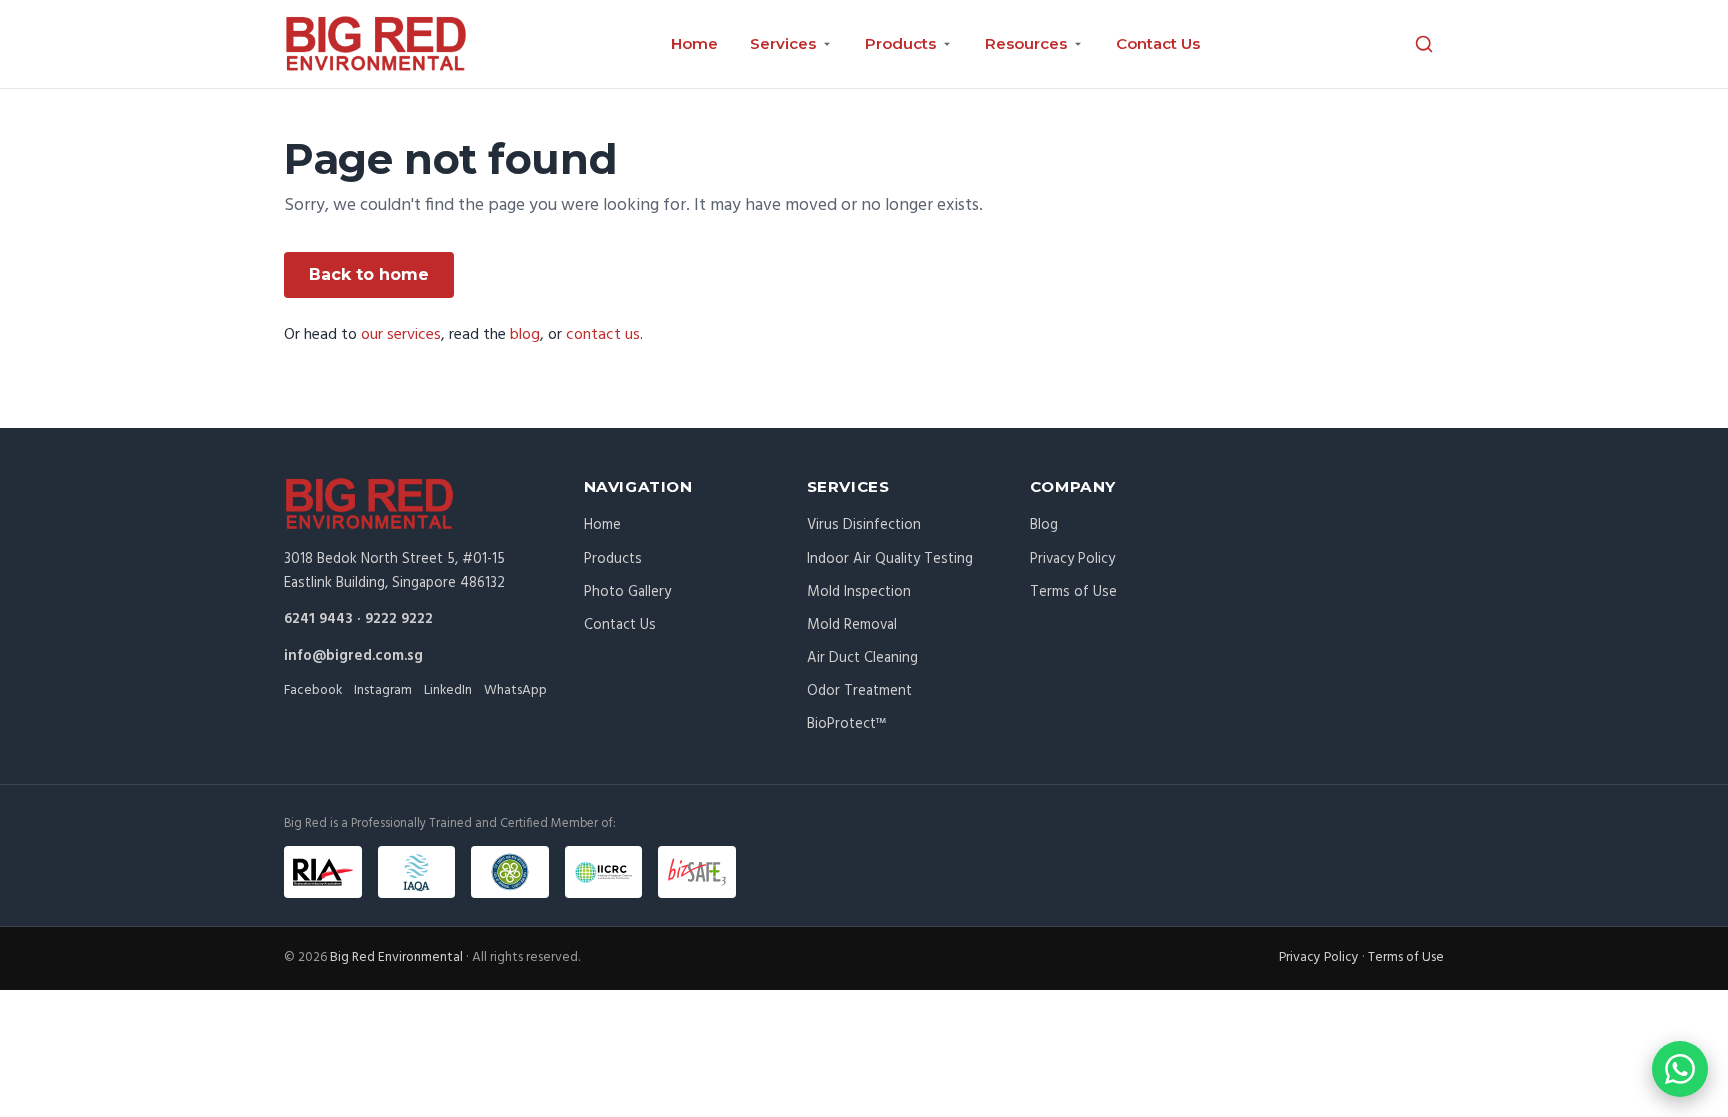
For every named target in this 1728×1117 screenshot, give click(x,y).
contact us (603, 335)
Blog (1044, 525)
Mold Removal (852, 625)
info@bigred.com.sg (353, 656)
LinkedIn (448, 690)
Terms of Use (1073, 592)
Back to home (369, 274)
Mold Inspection (859, 592)
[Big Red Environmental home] (376, 44)
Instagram (383, 690)
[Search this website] (1424, 44)
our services (401, 335)
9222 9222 (399, 619)
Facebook (313, 690)
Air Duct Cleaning (862, 658)
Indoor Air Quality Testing (890, 559)
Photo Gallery (627, 592)
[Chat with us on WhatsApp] (1680, 1069)
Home (694, 43)
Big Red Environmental (396, 957)
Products (613, 559)
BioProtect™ (846, 724)
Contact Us (1158, 43)
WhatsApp (515, 690)
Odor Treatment (859, 691)
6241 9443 (318, 619)
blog (525, 335)
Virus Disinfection (864, 525)
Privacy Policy (1072, 559)
